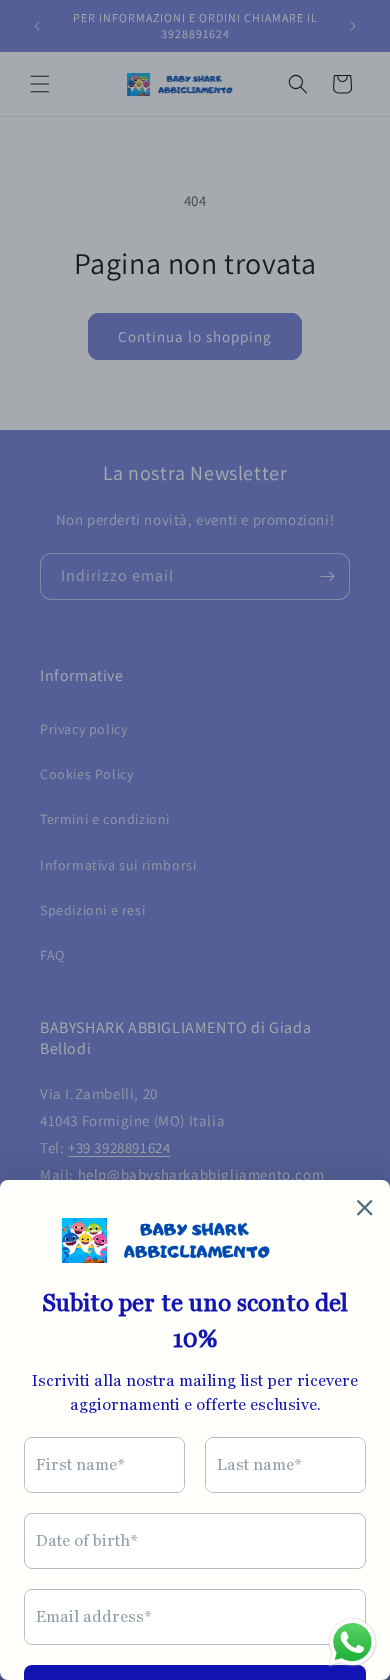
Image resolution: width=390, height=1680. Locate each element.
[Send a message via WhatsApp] (352, 1642)
